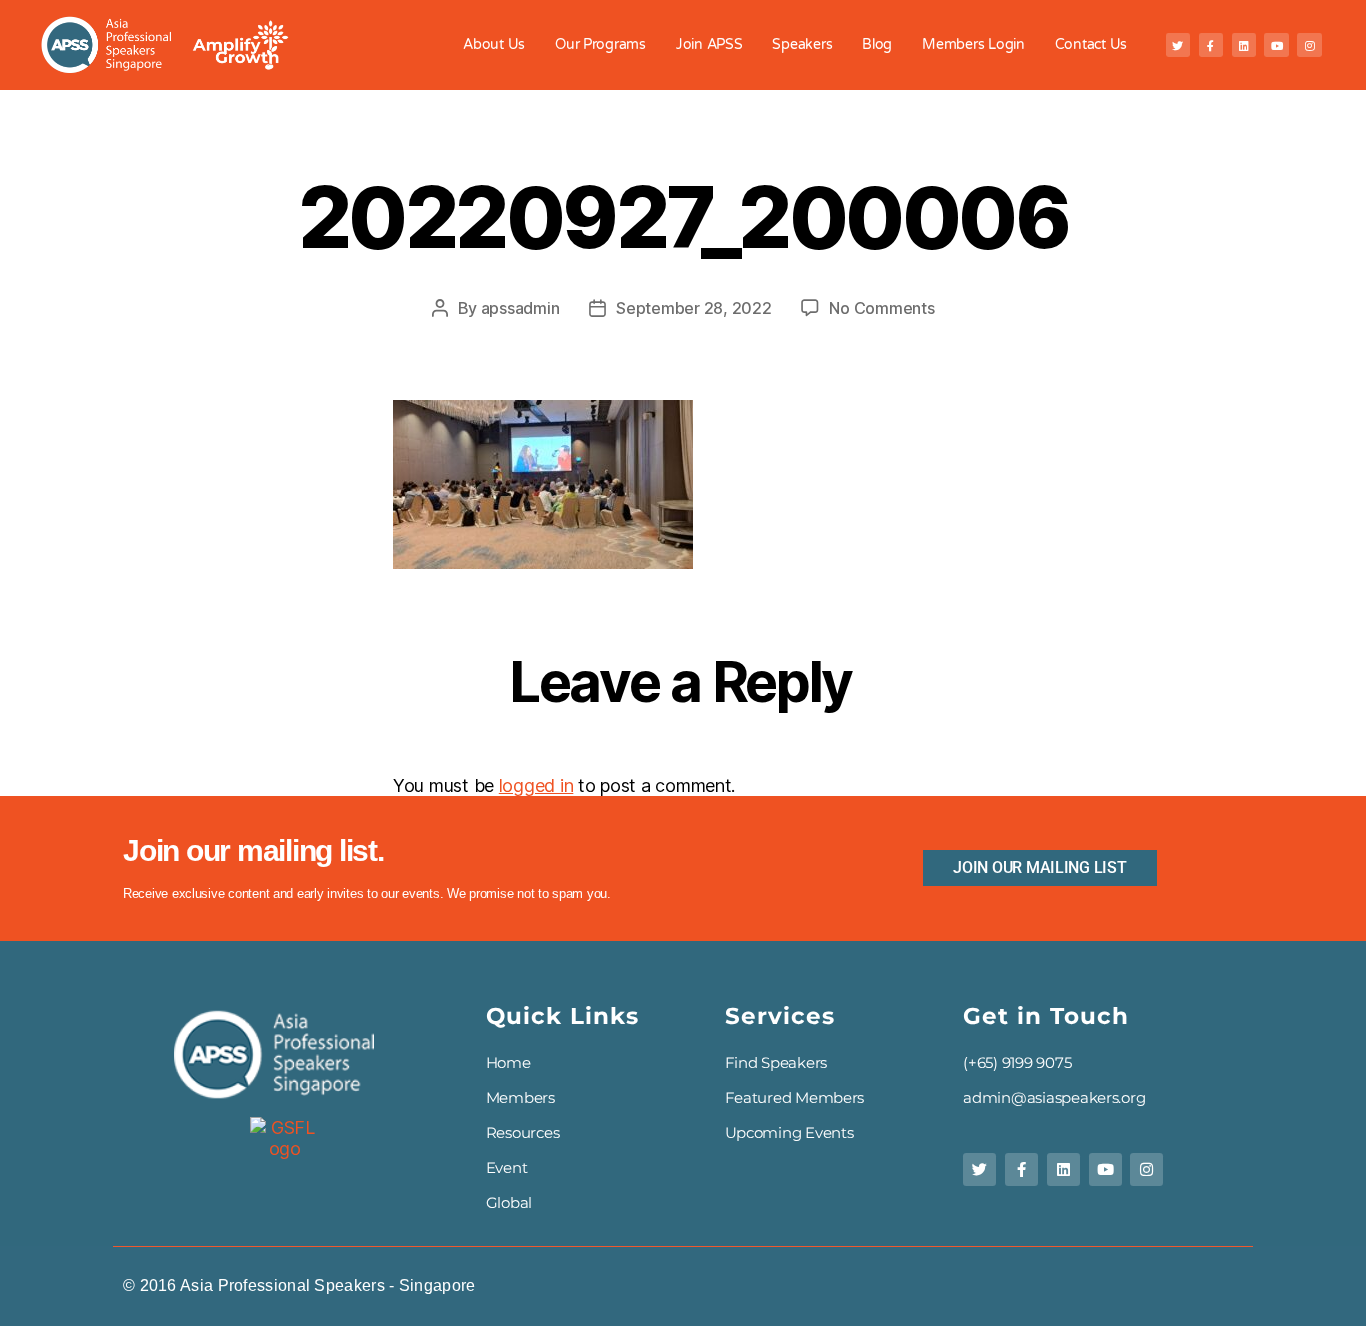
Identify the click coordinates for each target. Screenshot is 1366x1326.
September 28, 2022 (693, 308)
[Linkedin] (1244, 45)
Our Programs (600, 44)
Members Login (973, 44)
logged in (536, 785)
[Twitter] (1178, 45)
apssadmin (520, 308)
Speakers (802, 44)
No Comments (881, 308)
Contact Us (1091, 44)
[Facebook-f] (1211, 45)
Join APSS (709, 44)
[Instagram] (1309, 45)
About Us (494, 44)
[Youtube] (1276, 45)
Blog (877, 44)
